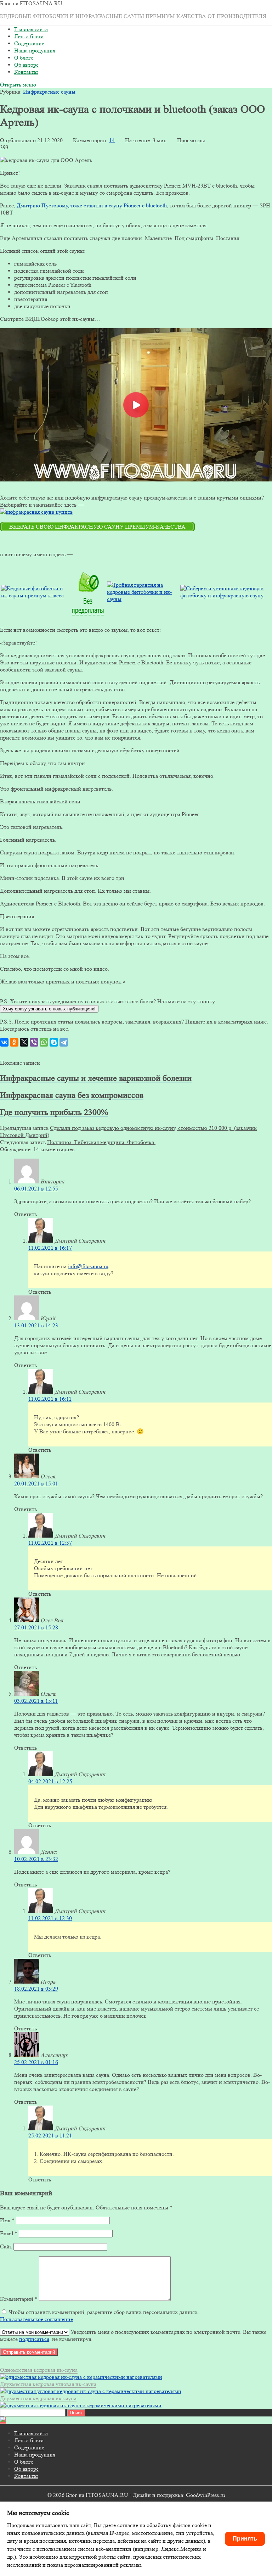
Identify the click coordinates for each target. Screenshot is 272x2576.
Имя (7, 2220)
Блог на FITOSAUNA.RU (31, 3)
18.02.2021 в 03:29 (36, 1989)
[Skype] (54, 1042)
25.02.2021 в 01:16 (36, 2062)
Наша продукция (35, 51)
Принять (245, 2539)
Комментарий (19, 2299)
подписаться (34, 2339)
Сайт (6, 2246)
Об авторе (26, 65)
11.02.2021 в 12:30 (50, 1918)
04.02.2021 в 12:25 (50, 1781)
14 (112, 140)
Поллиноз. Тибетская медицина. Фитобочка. (101, 1142)
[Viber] (34, 1042)
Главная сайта (31, 29)
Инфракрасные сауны (49, 92)
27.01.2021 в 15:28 (36, 1627)
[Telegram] (64, 1042)
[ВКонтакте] (4, 1042)
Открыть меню (18, 85)
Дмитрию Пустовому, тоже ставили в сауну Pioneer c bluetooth (92, 205)
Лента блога (29, 36)
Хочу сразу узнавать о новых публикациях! (49, 1009)
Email (9, 2233)
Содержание (29, 43)
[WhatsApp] (44, 1042)
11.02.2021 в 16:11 (50, 1399)
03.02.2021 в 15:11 (36, 1701)
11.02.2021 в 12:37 (50, 1543)
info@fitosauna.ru (88, 1266)
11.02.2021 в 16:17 (50, 1248)
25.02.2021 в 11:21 (50, 2135)
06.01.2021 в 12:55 (36, 1189)
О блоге (24, 58)
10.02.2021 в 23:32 (36, 1859)
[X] (24, 1042)
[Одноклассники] (14, 1042)
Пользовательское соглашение (36, 2319)
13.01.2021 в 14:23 (36, 1325)
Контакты (26, 72)
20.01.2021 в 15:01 (36, 1484)
